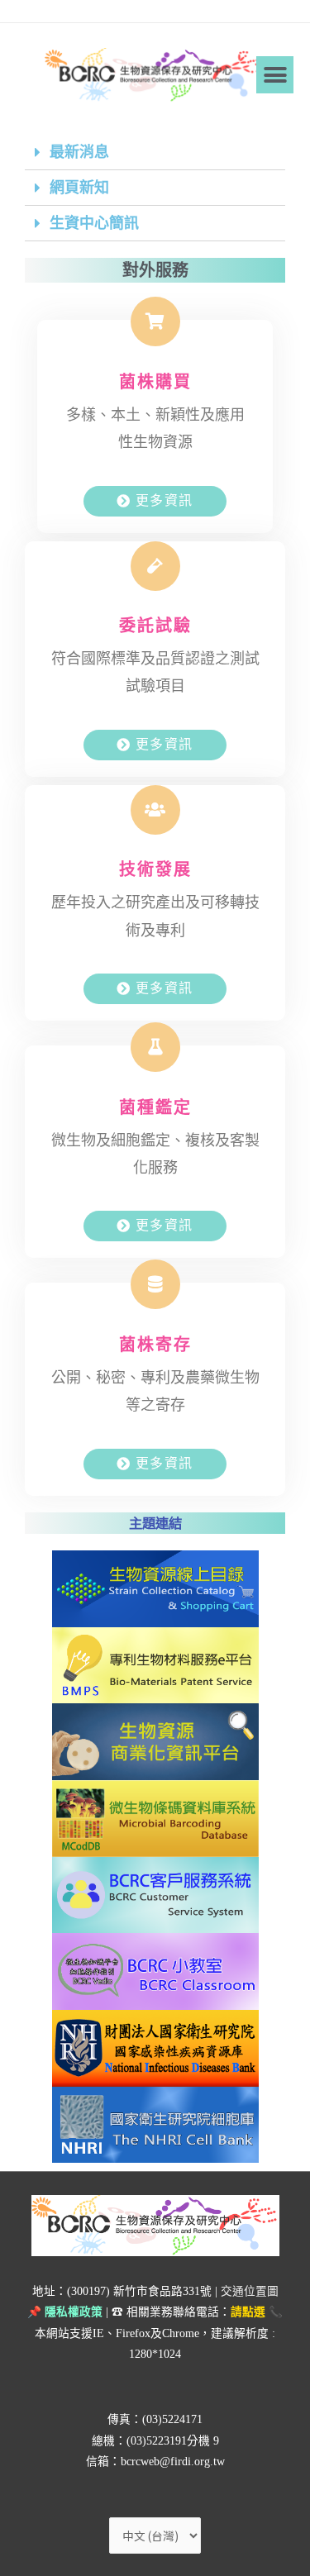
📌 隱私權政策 (65, 2312)
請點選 (248, 2312)
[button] (275, 75)
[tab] (155, 152)
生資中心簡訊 (94, 223)
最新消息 (79, 152)
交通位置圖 (250, 2291)
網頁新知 (79, 188)
